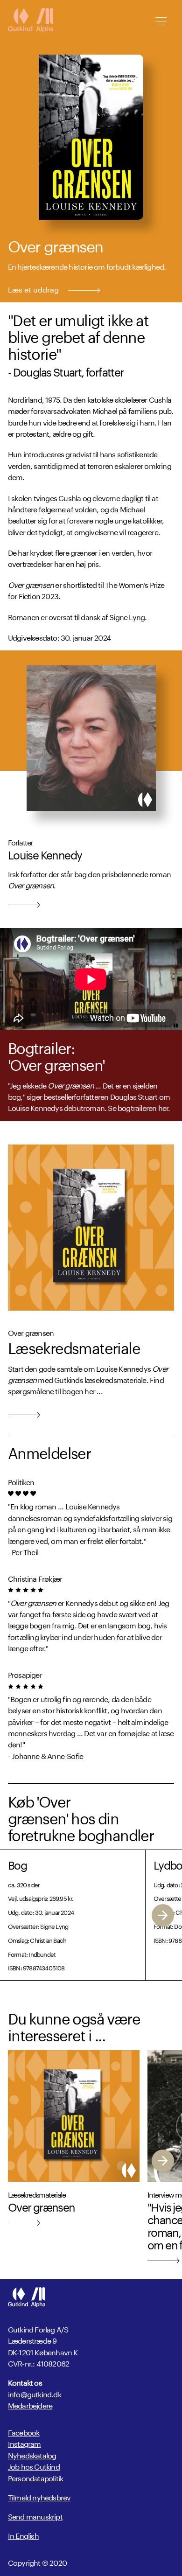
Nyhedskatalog (32, 2454)
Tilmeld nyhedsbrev (39, 2497)
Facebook (24, 2432)
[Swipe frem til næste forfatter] (163, 1915)
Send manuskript (35, 2516)
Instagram (24, 2443)
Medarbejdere (30, 2405)
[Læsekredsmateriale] (91, 1228)
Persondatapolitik (35, 2477)
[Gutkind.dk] (31, 21)
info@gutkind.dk (35, 2394)
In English (23, 2535)
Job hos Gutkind (34, 2466)
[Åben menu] (161, 21)
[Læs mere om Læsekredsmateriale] (24, 1413)
